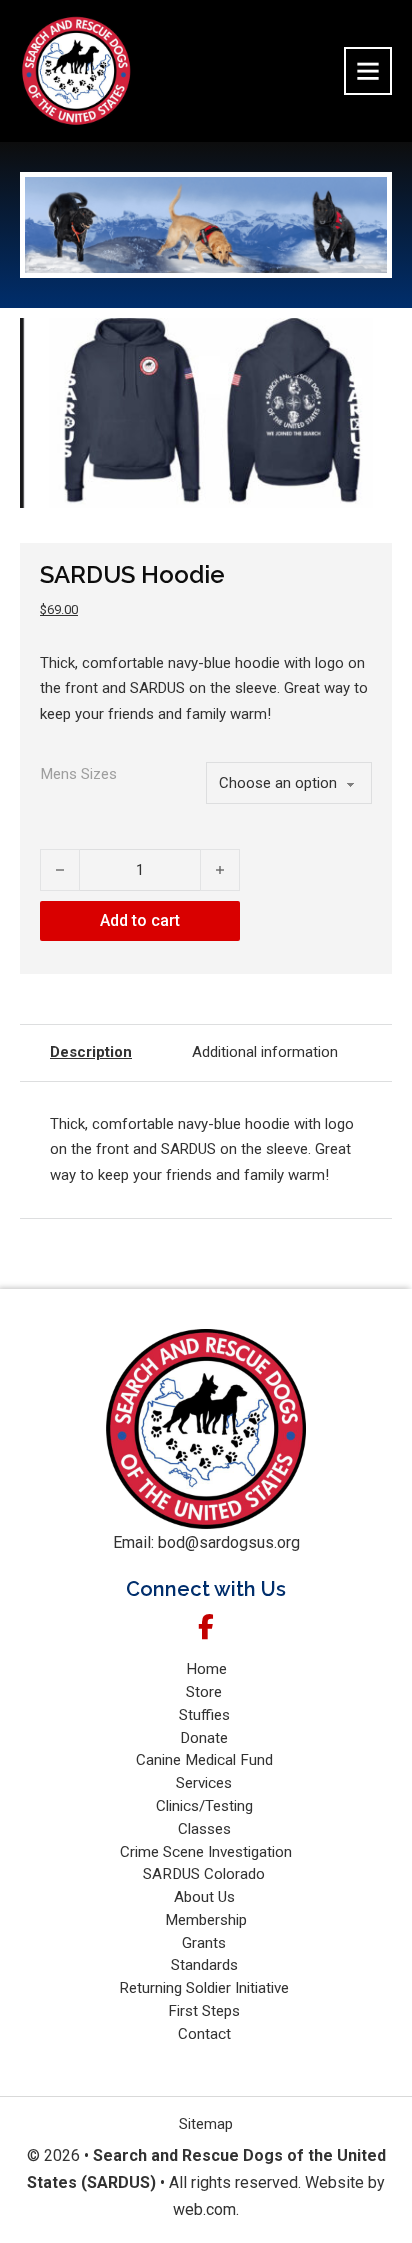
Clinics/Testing (206, 1806)
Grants (206, 1943)
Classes (206, 1829)
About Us (206, 1897)
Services (206, 1783)
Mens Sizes (79, 774)
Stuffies (206, 1715)
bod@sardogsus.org (229, 1542)
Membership (206, 1920)
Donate (206, 1738)
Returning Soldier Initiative (206, 1988)
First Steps (206, 2011)
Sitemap (206, 2124)
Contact (206, 2034)
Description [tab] (91, 1052)
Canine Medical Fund (206, 1760)
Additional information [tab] (265, 1052)
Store (206, 1692)
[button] (365, 345)
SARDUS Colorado (206, 1874)
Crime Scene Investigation (206, 1852)
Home (206, 1669)
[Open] (368, 71)
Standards (206, 1965)
